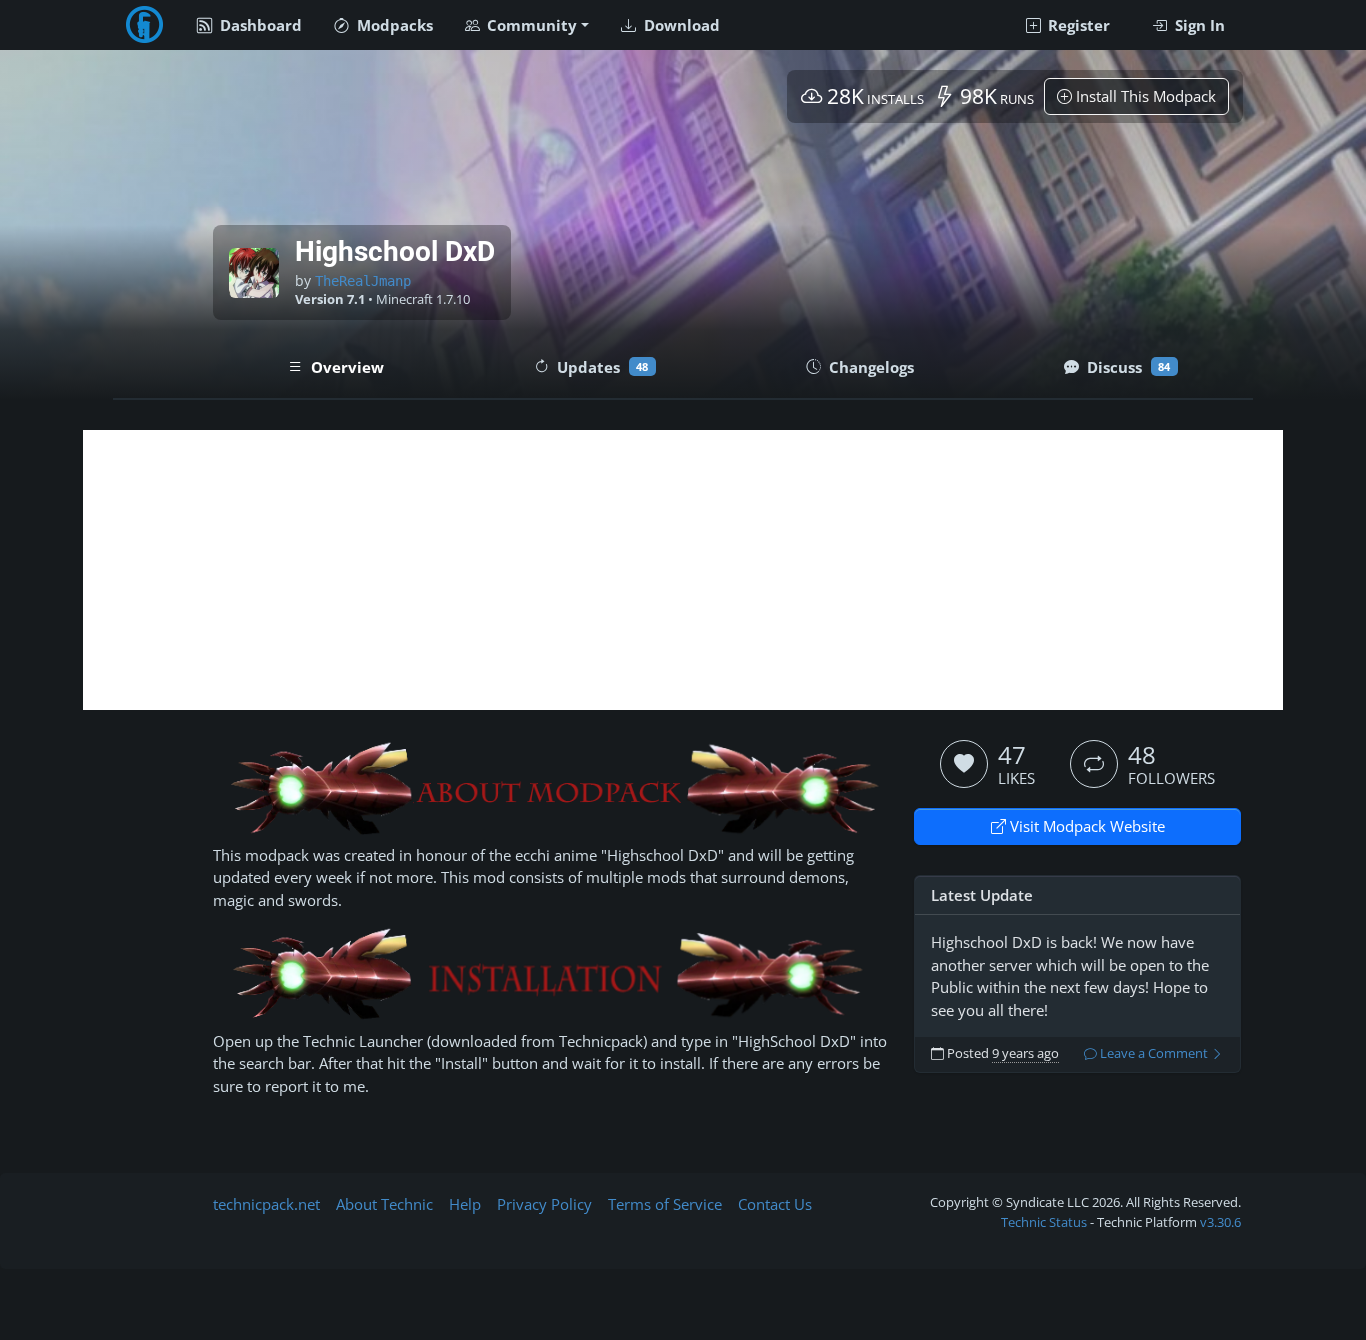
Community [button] (530, 25)
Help (465, 1204)
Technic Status (1044, 1222)
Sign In (1198, 25)
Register (1077, 25)
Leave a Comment (1154, 1053)
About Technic (384, 1204)
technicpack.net (266, 1204)
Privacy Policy (544, 1204)
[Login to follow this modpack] (1094, 764)
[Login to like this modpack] (964, 764)
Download (680, 25)
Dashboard (259, 25)
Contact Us (775, 1204)
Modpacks (393, 25)
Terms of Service (665, 1204)
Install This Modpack (1144, 96)
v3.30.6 (1220, 1222)
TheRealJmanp (363, 281)
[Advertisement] (683, 570)
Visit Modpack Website (1085, 826)
